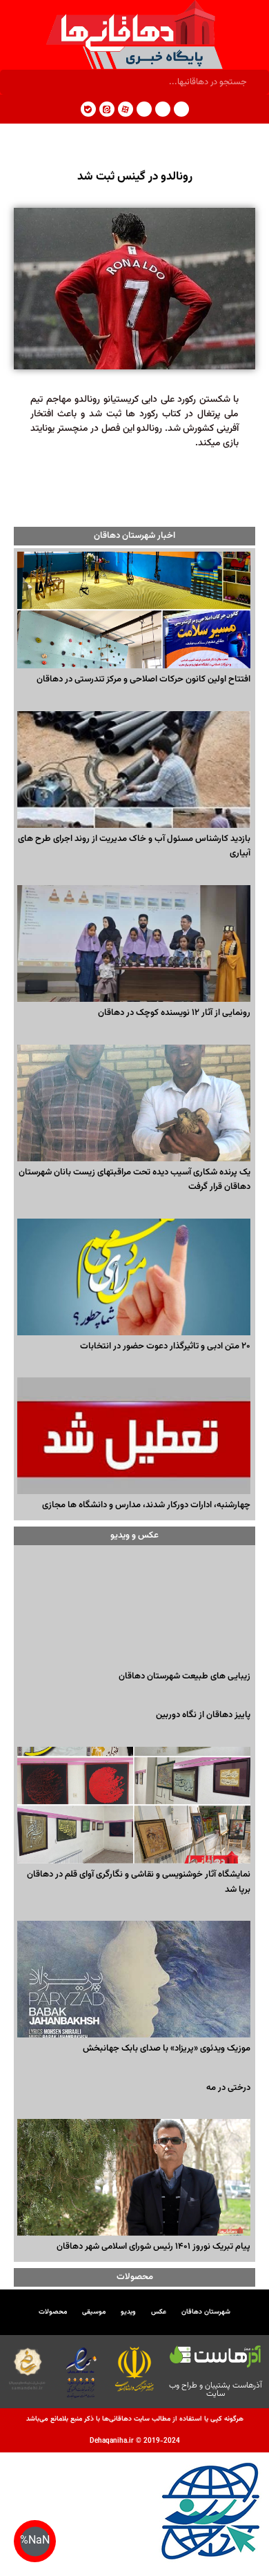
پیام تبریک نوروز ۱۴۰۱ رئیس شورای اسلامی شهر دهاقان (153, 2247)
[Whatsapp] (144, 109)
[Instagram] (163, 109)
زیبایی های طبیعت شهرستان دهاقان (185, 1676)
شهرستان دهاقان (206, 2312)
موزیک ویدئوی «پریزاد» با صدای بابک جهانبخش (167, 2049)
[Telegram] (181, 109)
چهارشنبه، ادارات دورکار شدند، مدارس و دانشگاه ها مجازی (146, 1505)
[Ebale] (88, 109)
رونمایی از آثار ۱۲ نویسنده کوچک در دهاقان (174, 1013)
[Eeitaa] (107, 109)
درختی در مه (228, 2088)
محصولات (53, 2312)
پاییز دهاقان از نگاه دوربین (203, 1715)
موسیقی (94, 2312)
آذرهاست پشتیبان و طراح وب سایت (216, 2390)
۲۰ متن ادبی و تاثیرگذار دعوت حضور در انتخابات (165, 1346)
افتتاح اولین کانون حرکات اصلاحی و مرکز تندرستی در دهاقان (143, 679)
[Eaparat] (126, 109)
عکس (159, 2312)
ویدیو (128, 2312)
